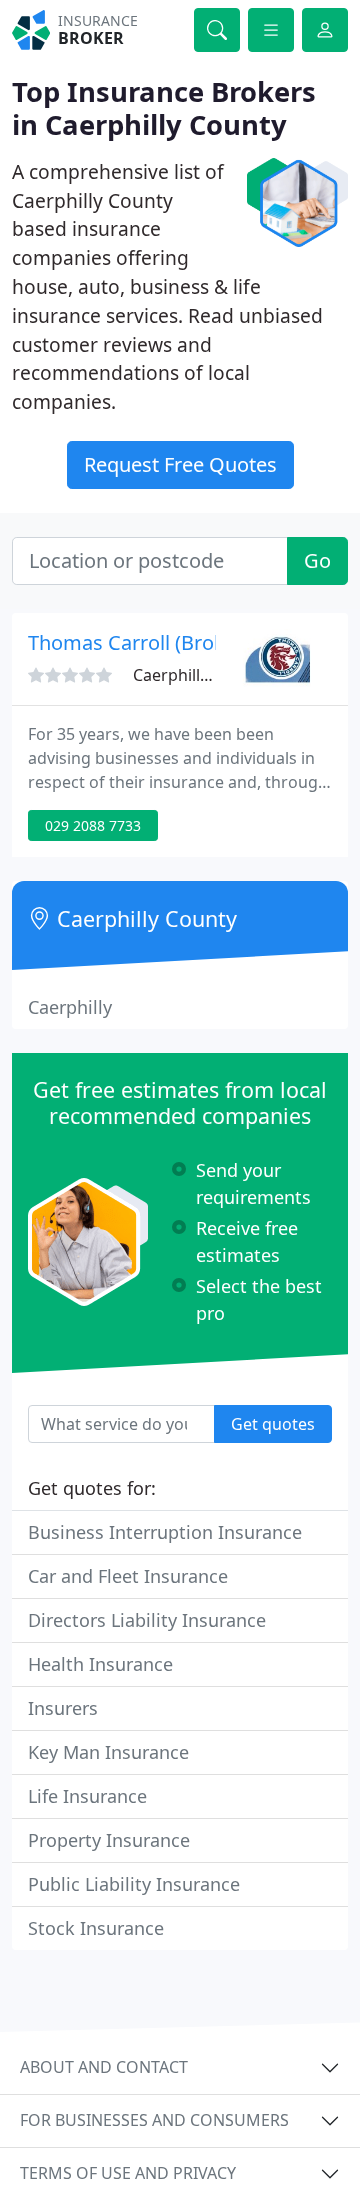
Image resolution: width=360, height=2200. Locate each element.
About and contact (104, 2067)
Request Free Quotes (180, 464)
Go (317, 560)
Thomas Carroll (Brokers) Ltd (161, 642)
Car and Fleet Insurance (128, 1576)
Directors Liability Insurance (147, 1620)
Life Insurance (87, 1796)
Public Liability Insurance (134, 1884)
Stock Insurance (96, 1928)
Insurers (63, 1708)
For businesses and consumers (154, 2120)
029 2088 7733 (93, 825)
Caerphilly (70, 1007)
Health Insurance (100, 1664)
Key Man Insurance (108, 1752)
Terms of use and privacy (128, 2173)
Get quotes (273, 1424)
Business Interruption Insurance (165, 1532)
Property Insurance (109, 1840)
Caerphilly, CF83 (192, 675)
